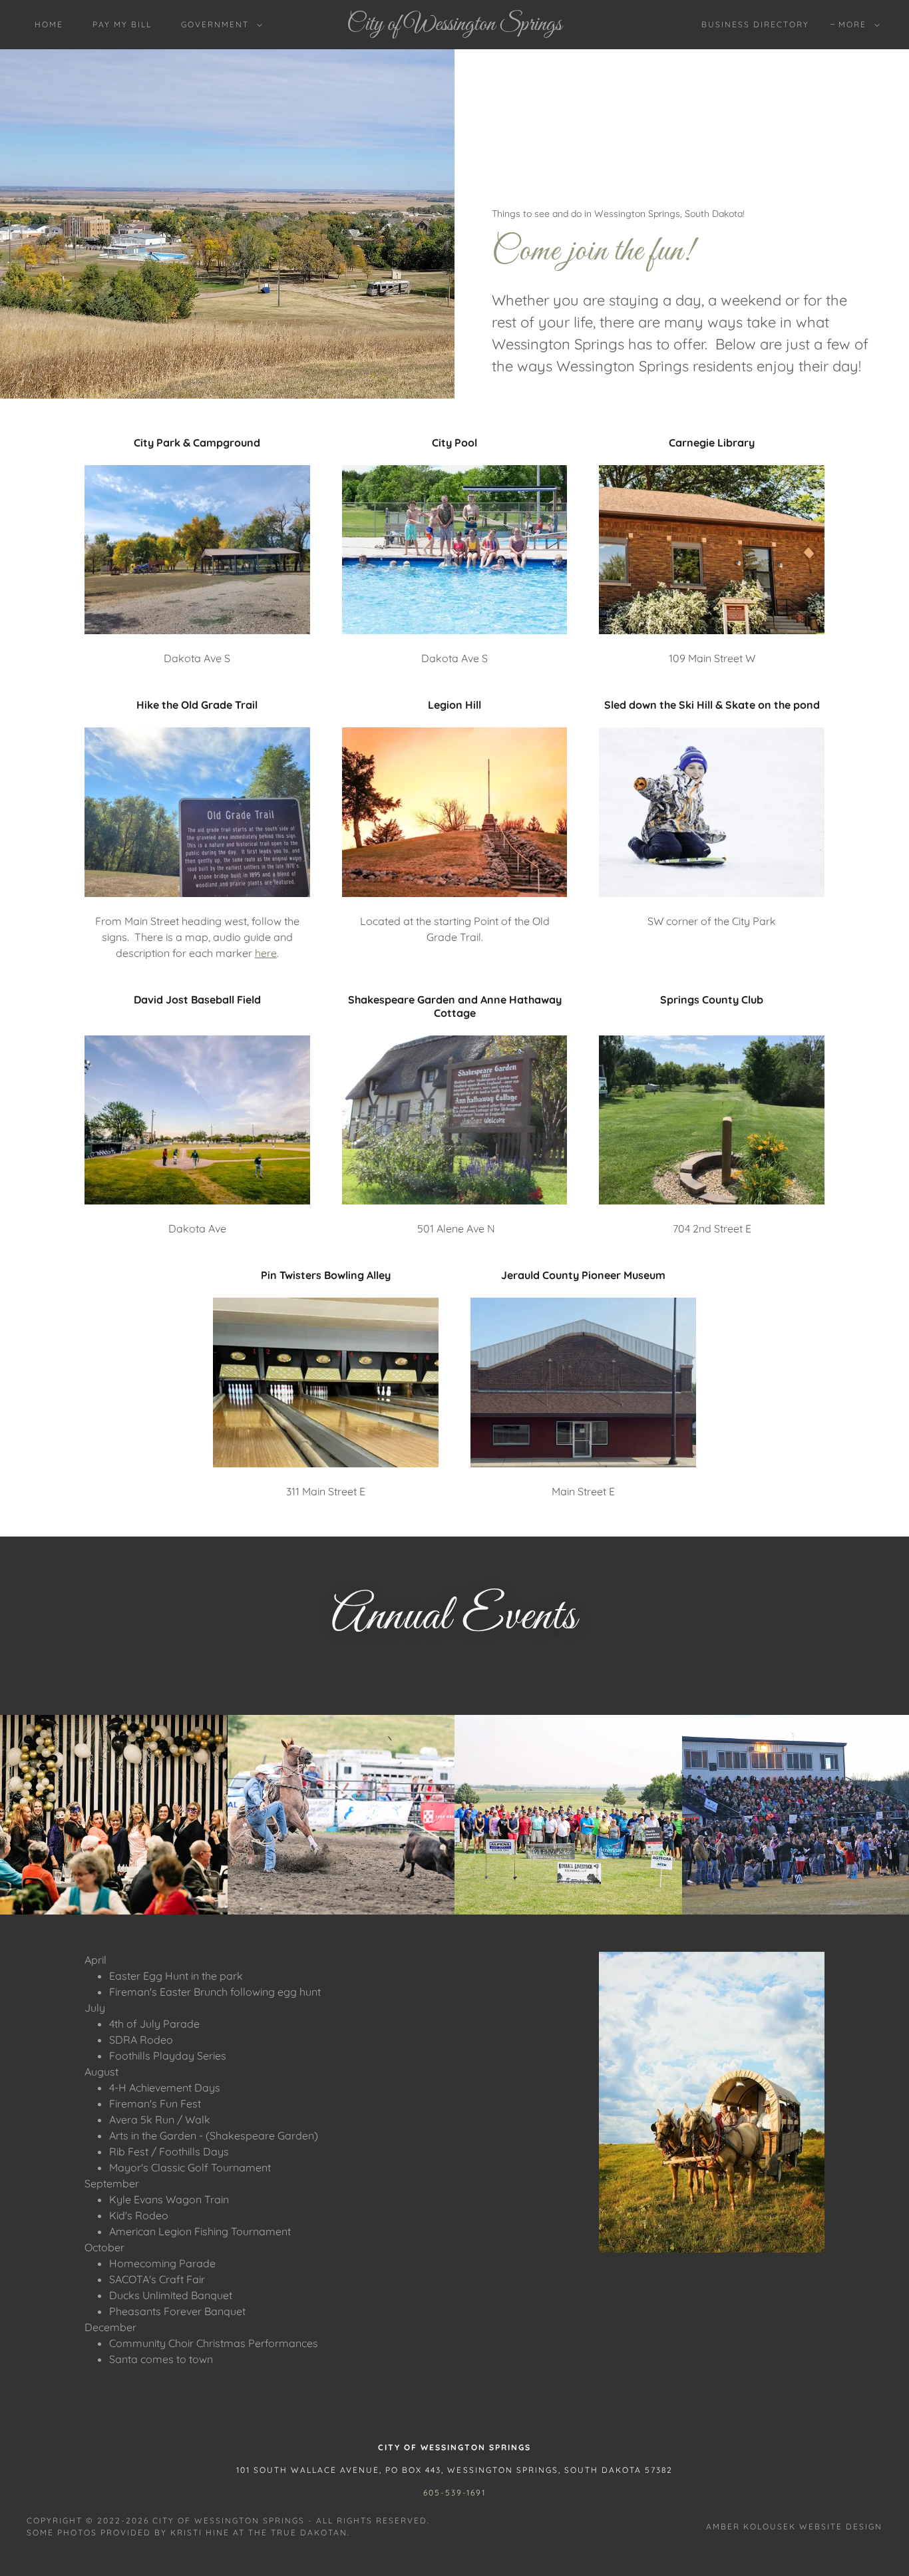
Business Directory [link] (755, 24)
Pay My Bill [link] (122, 24)
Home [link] (49, 24)
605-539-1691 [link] (454, 2492)
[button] (219, 25)
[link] (455, 26)
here (266, 953)
